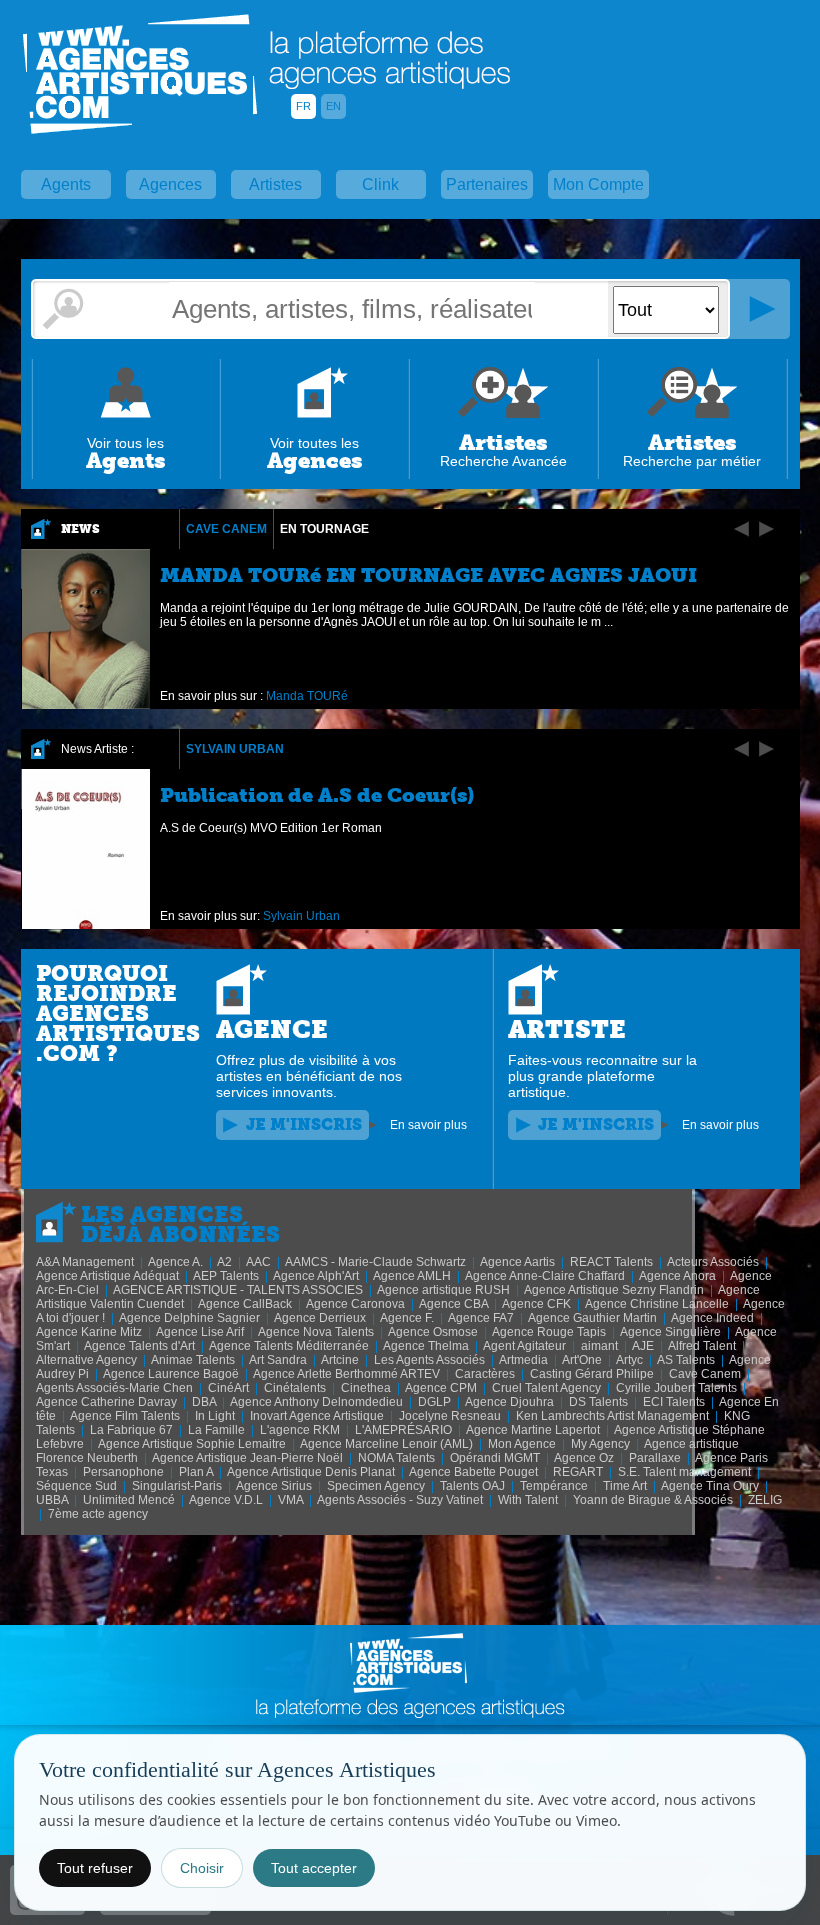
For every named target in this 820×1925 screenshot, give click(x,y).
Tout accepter (314, 1868)
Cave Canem (226, 529)
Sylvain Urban (235, 749)
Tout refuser (95, 1868)
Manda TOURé (307, 696)
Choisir (202, 1868)
